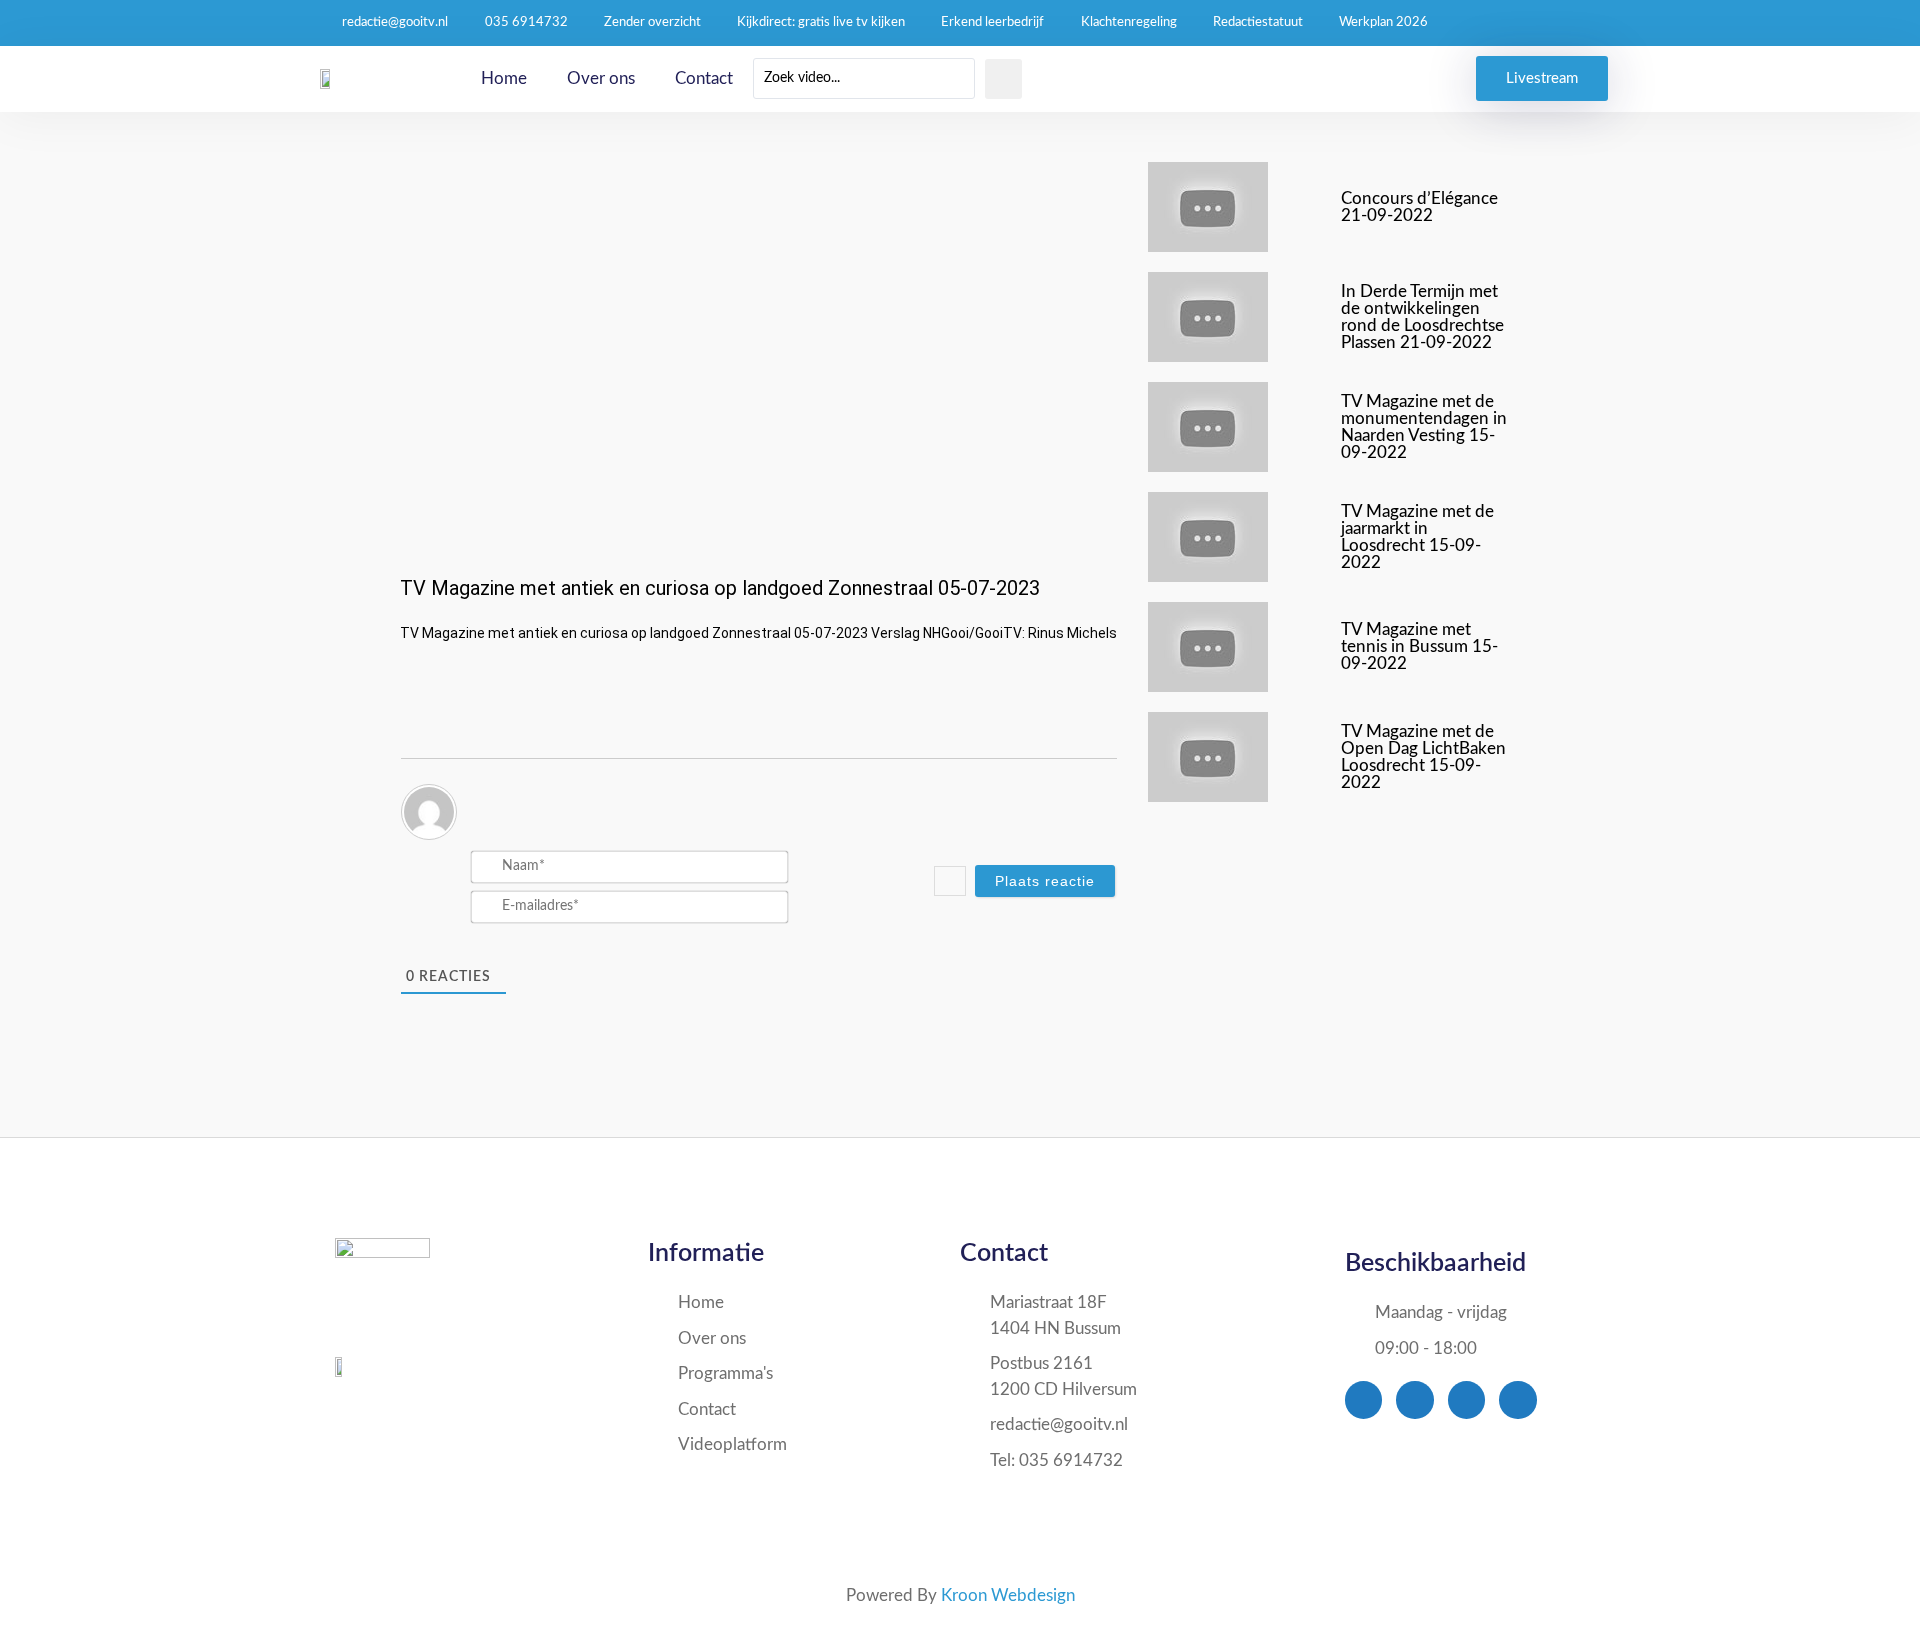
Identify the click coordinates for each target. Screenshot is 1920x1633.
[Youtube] (1466, 1399)
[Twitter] (1414, 1399)
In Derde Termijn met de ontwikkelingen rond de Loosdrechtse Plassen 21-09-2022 (1422, 317)
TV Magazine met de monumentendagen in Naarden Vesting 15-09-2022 (1424, 427)
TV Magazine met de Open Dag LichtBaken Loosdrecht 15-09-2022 (1423, 757)
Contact (704, 78)
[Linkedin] (1517, 1399)
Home (504, 78)
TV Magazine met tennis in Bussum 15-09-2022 (1419, 646)
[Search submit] (1003, 79)
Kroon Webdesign (1008, 1595)
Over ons (601, 78)
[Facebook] (1363, 1399)
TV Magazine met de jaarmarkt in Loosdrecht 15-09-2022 (1417, 537)
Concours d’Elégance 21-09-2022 (1419, 207)
